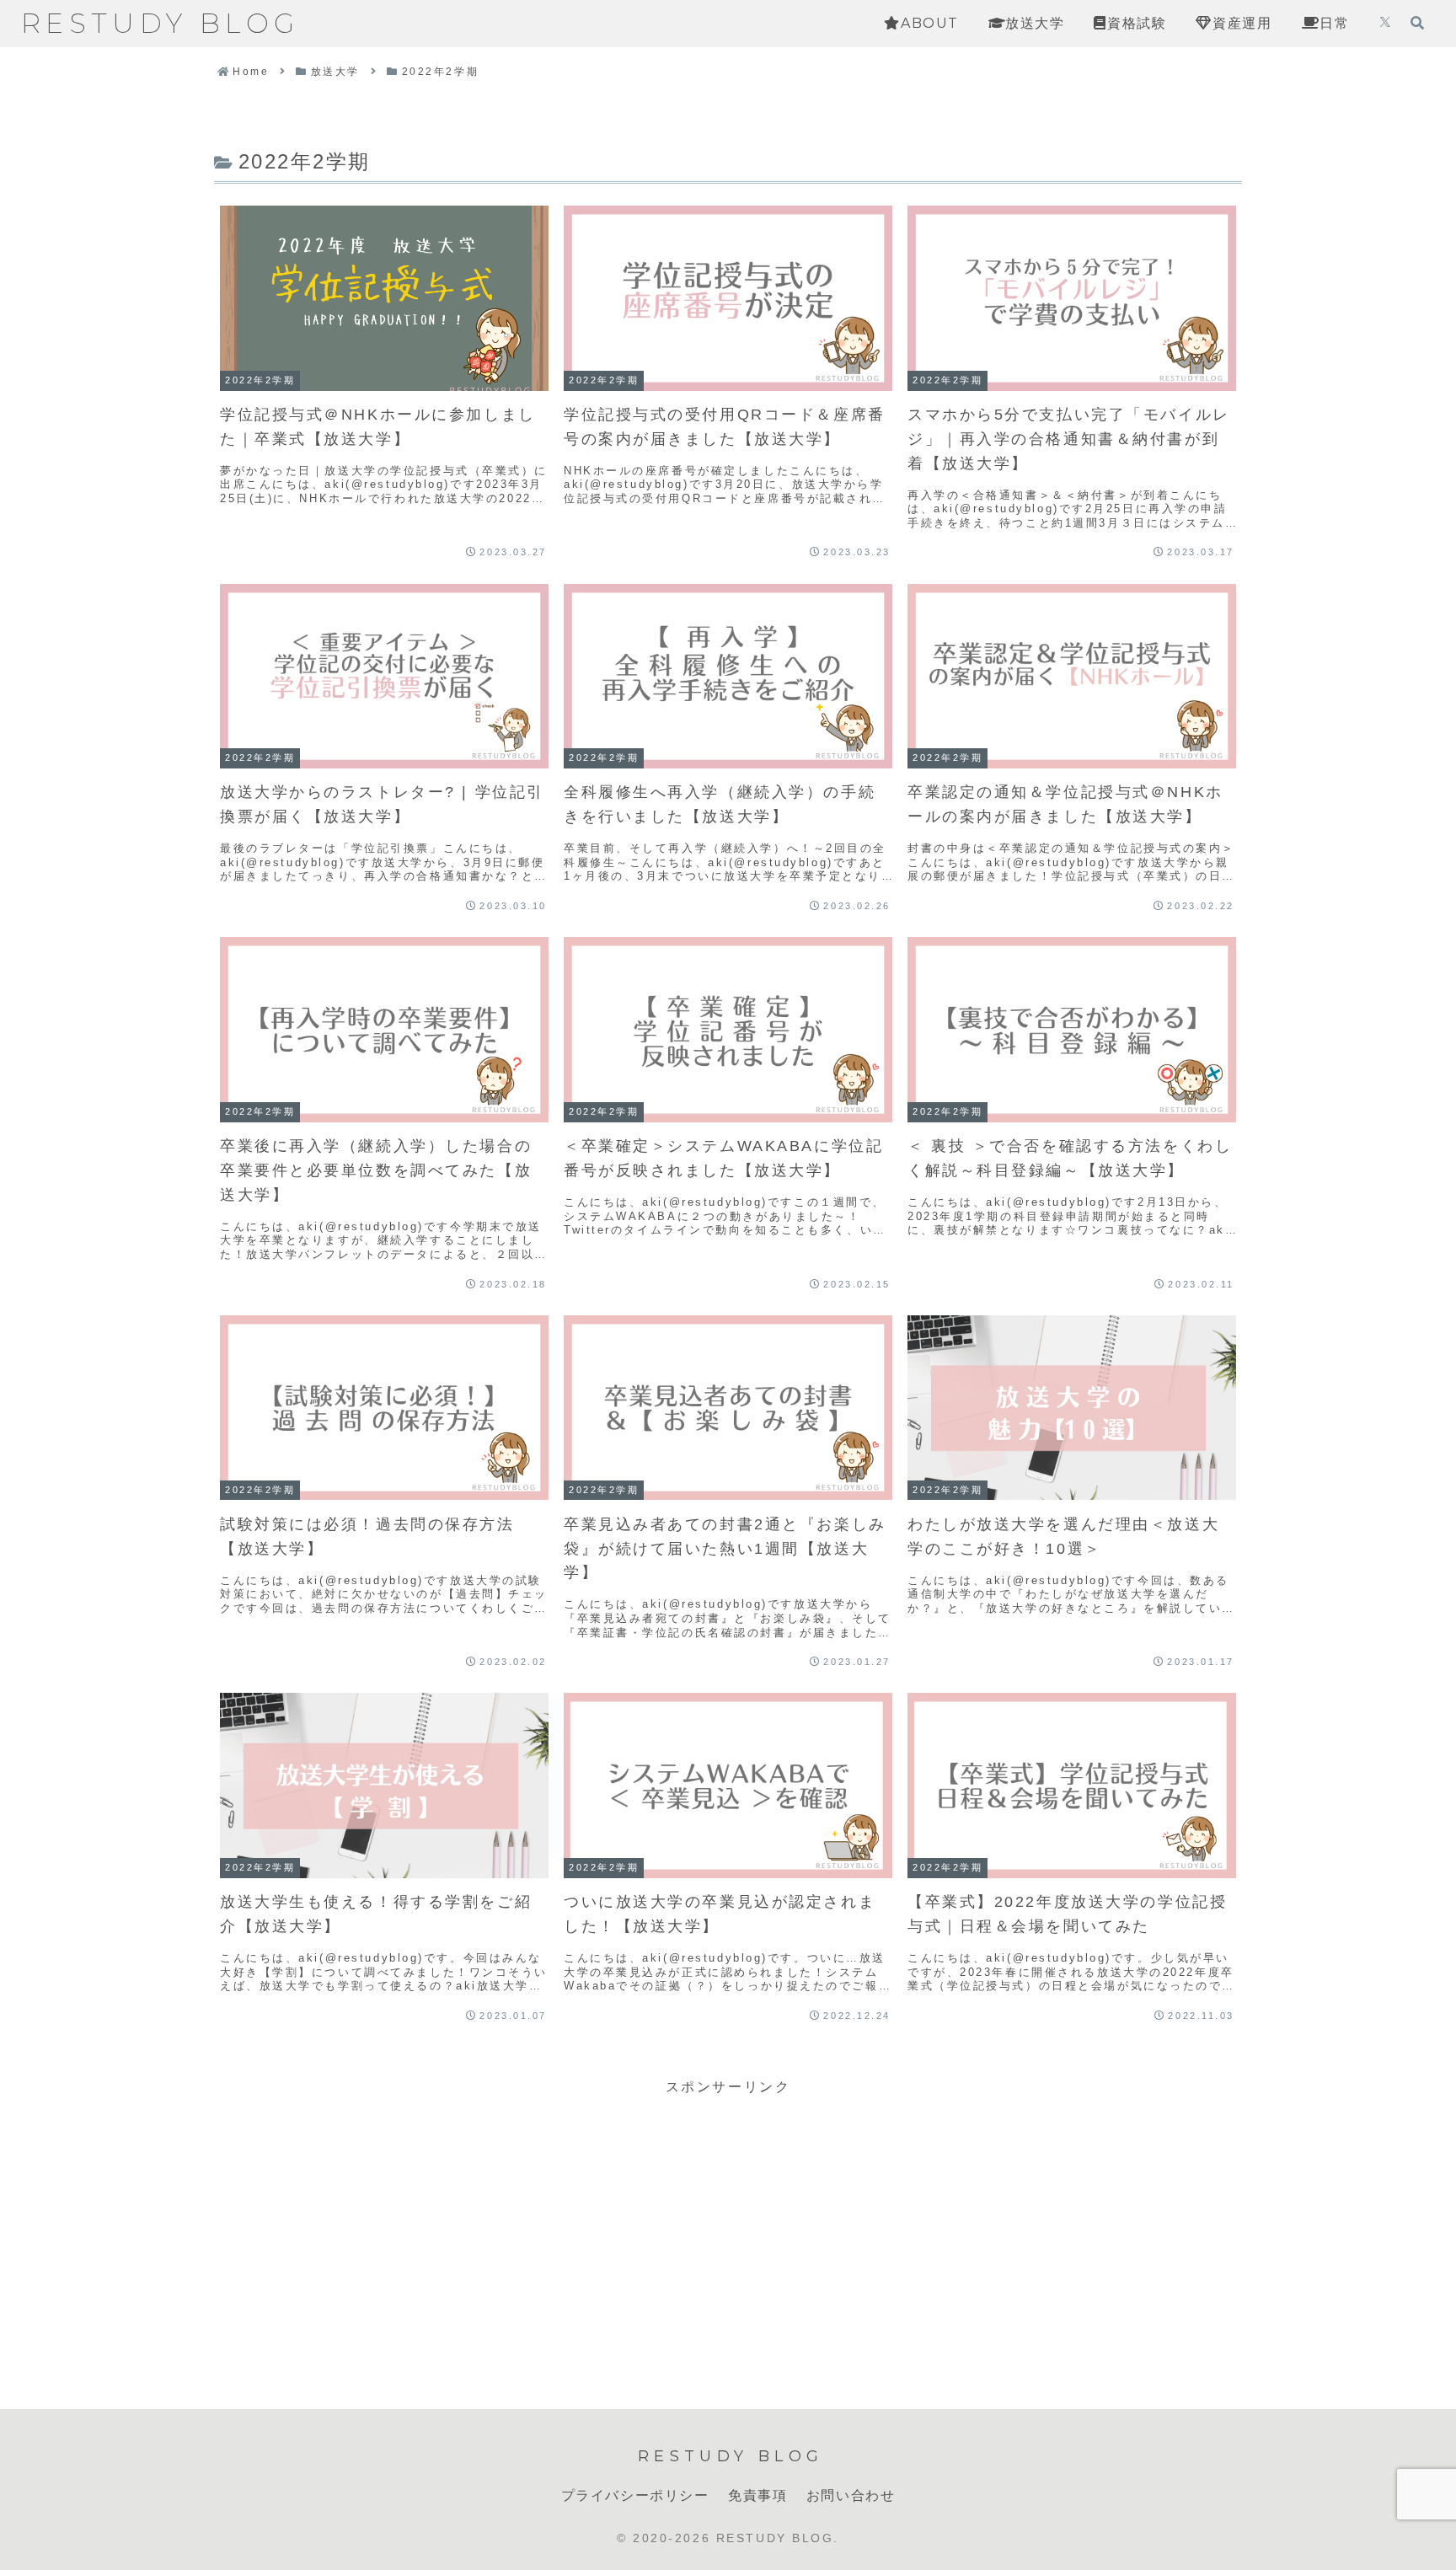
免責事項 (757, 2495)
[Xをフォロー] (1385, 24)
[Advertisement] (728, 2218)
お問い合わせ (851, 2495)
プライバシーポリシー (635, 2495)
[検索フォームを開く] (1417, 23)
